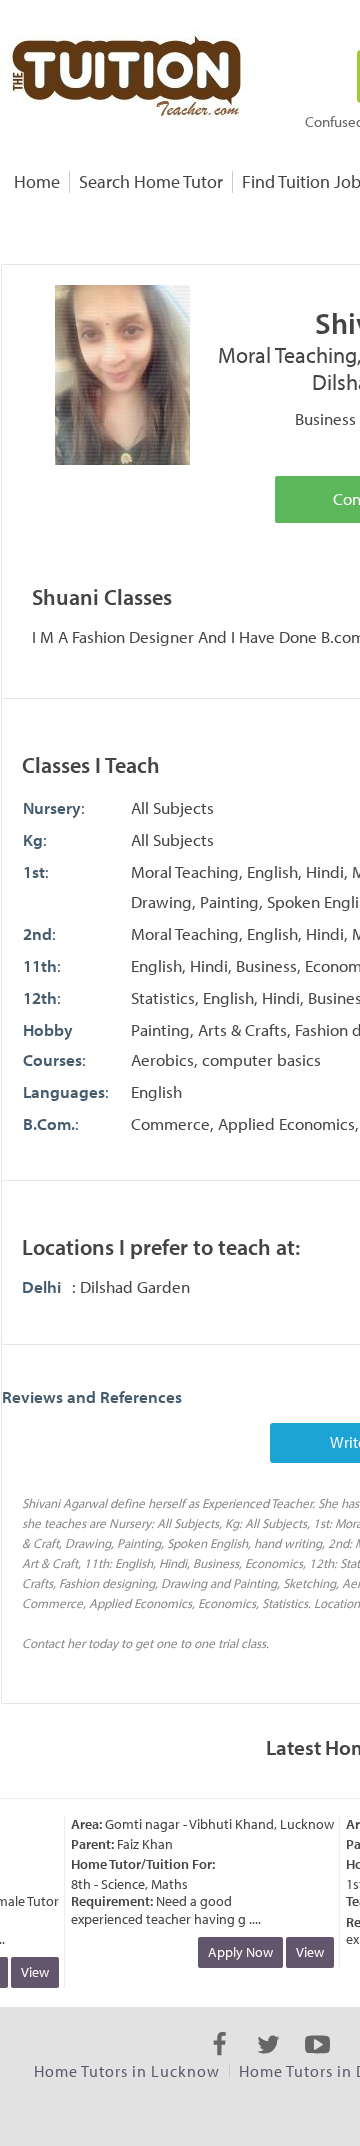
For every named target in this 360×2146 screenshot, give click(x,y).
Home (37, 181)
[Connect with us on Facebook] (219, 2062)
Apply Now (234, 1952)
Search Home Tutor (151, 181)
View (29, 1972)
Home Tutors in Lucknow (127, 2071)
